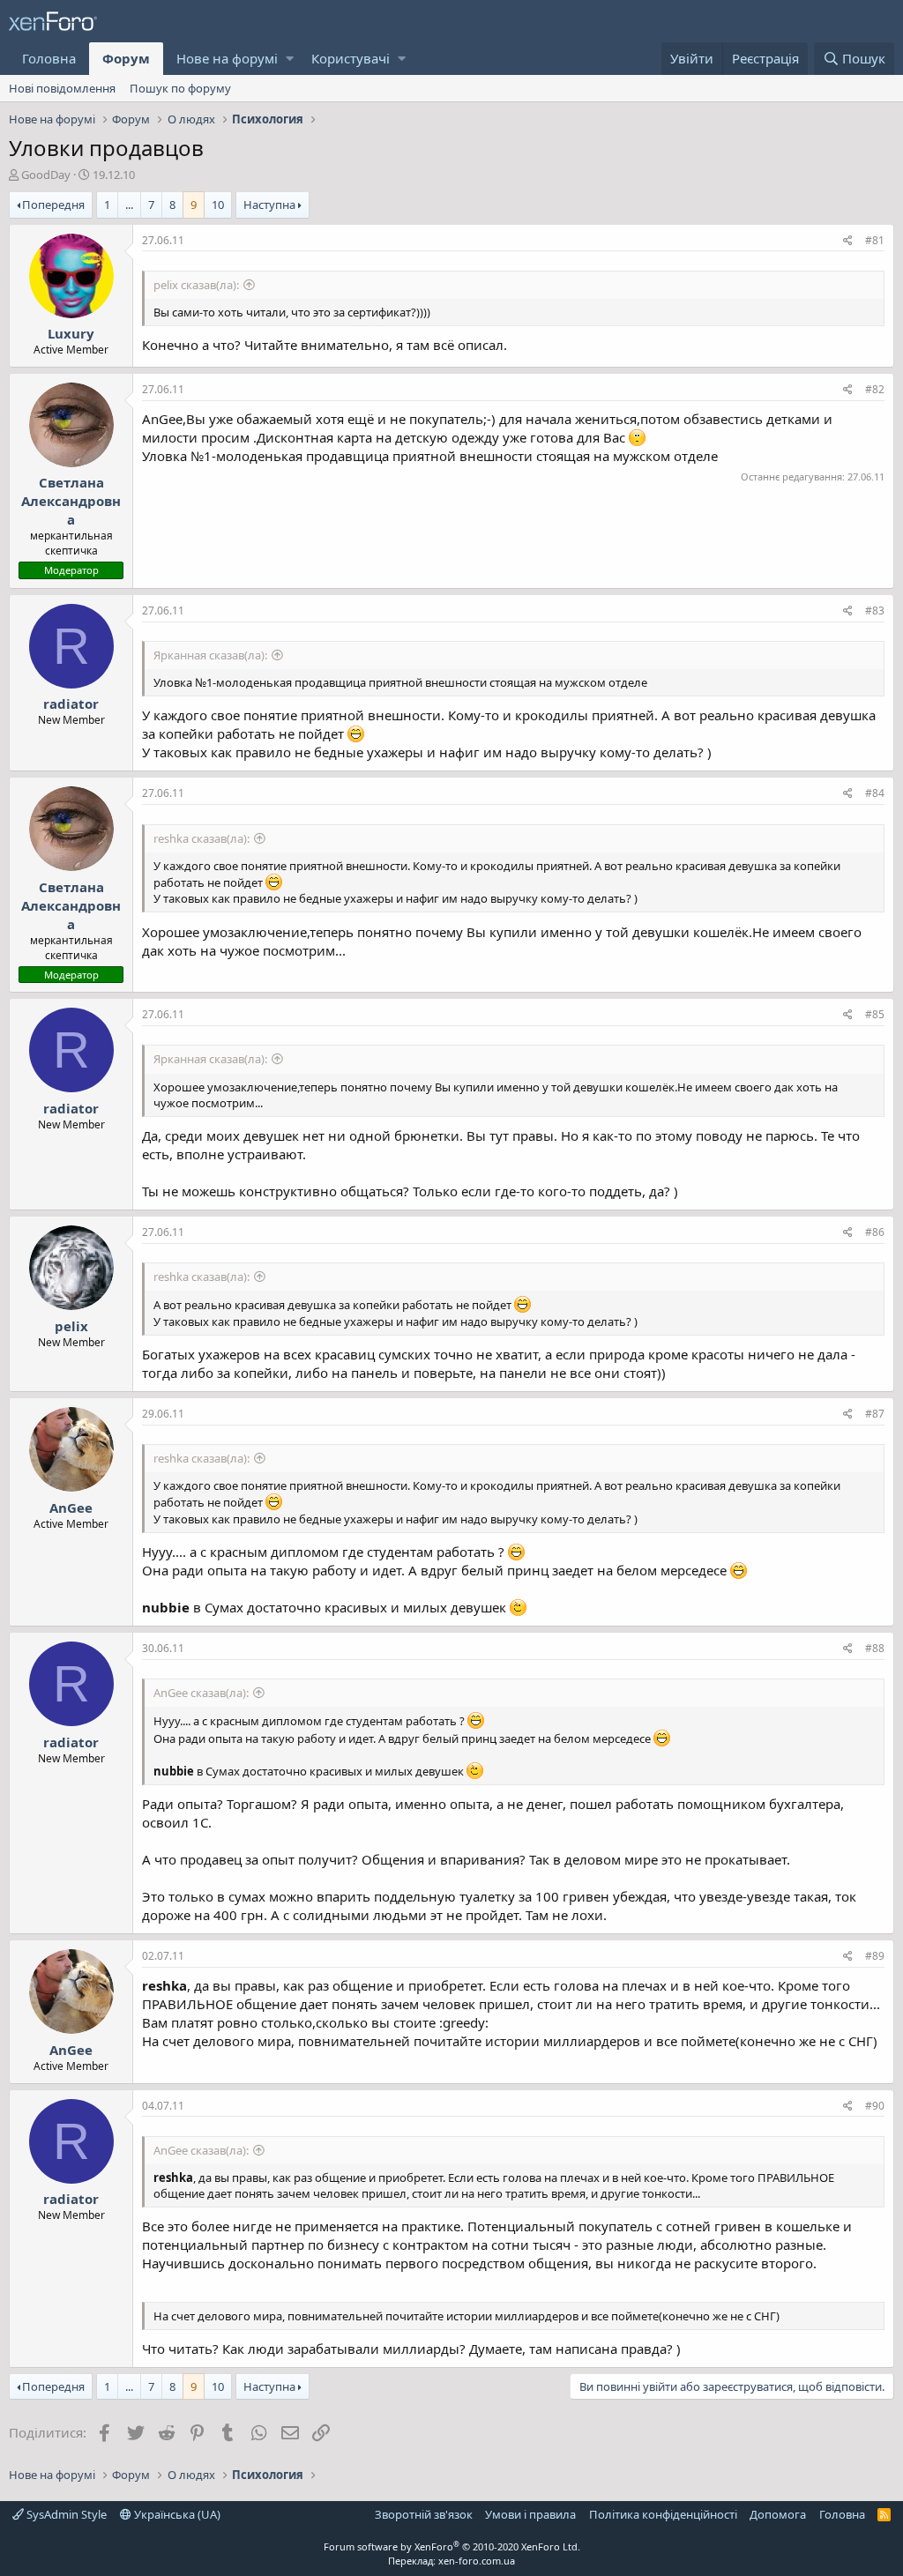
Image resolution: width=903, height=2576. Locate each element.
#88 (875, 1648)
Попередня (53, 205)
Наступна (269, 205)
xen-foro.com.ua (477, 2561)
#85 (875, 1014)
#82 (875, 389)
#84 (875, 793)
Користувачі (351, 58)
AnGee (71, 1508)
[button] (290, 59)
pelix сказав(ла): (196, 285)
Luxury (71, 333)
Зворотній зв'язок (424, 2514)
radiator (71, 704)
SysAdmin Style (65, 2514)
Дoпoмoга (778, 2514)
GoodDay (46, 175)
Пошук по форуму (180, 88)
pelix (71, 1326)
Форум (126, 58)
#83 (875, 610)
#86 (875, 1232)
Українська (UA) (176, 2514)
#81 (875, 240)
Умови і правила (530, 2514)
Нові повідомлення (62, 88)
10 (218, 205)
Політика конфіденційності (663, 2514)
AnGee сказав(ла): (201, 1693)
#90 (875, 2106)
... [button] (129, 205)
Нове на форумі (227, 58)
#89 (875, 1956)
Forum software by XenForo (452, 2546)
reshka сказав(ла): (201, 838)
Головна (49, 58)
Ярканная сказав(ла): (210, 655)
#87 (875, 1414)
